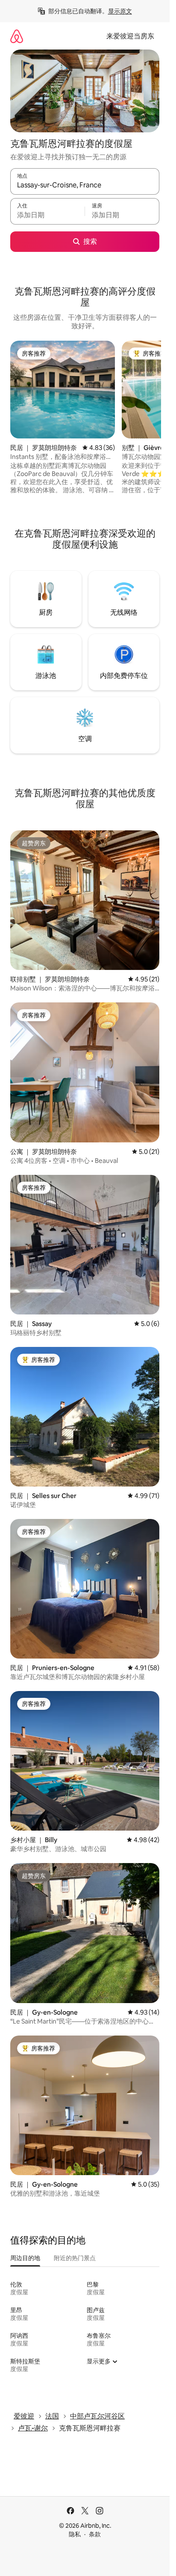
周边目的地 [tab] (25, 2258)
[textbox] (47, 215)
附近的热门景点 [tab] (75, 2258)
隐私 (75, 2534)
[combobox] (85, 185)
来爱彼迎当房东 (130, 36)
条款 (95, 2534)
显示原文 (120, 11)
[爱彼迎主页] (17, 36)
